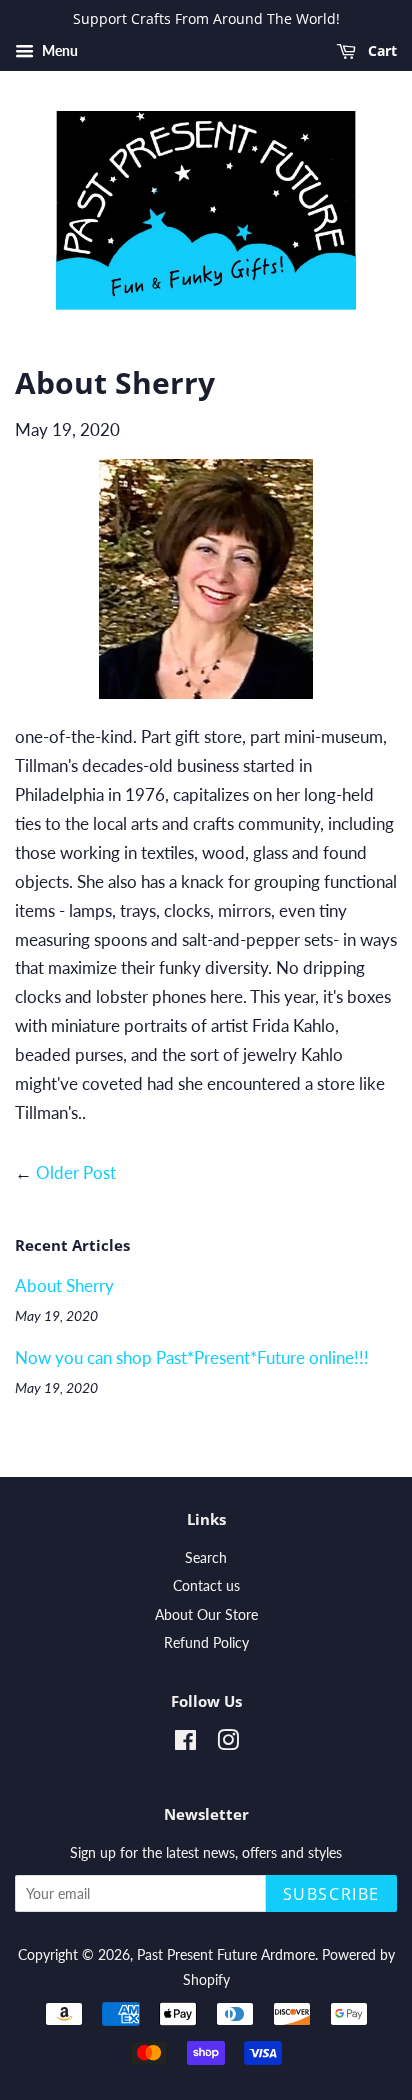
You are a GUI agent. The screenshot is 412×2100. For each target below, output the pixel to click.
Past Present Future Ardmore (226, 1954)
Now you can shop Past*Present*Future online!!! (192, 1357)
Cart (380, 50)
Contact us (206, 1585)
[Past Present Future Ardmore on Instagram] (228, 1743)
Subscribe (331, 1894)
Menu (58, 50)
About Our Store (206, 1614)
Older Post (76, 1172)
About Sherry (64, 1285)
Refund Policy (206, 1642)
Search (206, 1557)
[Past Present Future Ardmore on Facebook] (185, 1743)
